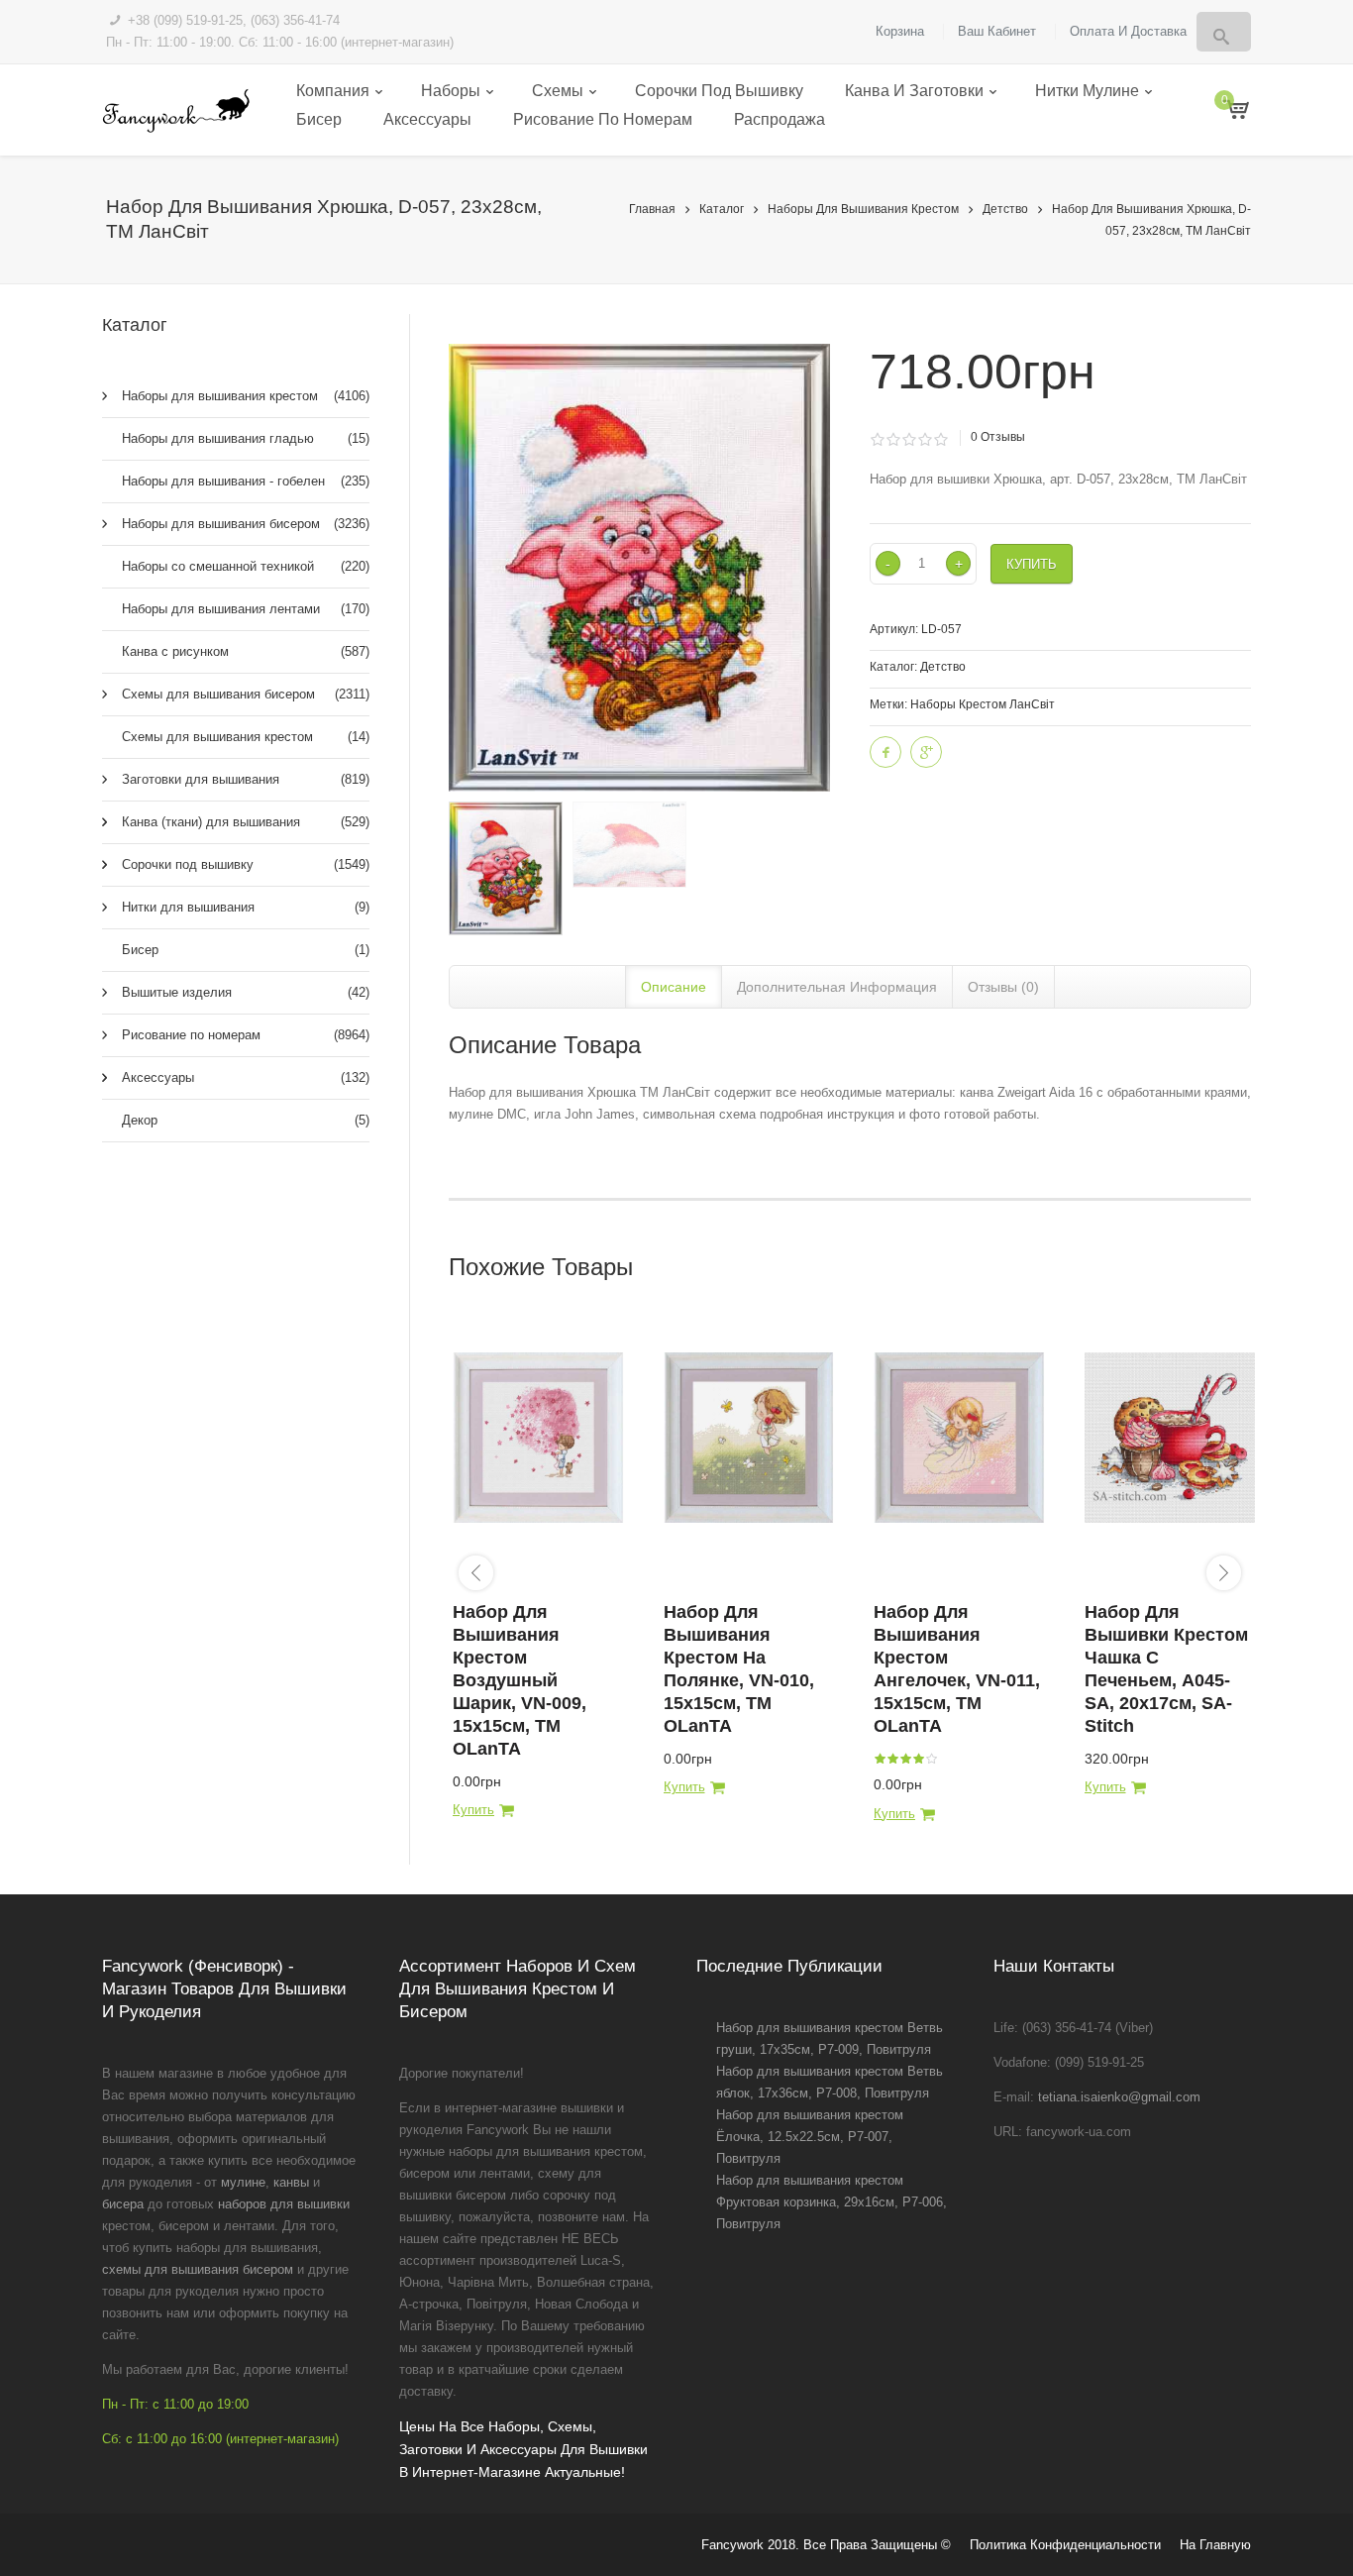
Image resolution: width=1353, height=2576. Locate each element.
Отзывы (998, 437)
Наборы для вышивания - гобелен (246, 481)
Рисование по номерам (603, 119)
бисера (123, 2204)
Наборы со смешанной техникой (246, 566)
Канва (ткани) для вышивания (246, 822)
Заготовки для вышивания (246, 779)
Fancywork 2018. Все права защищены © (826, 2545)
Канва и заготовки (914, 91)
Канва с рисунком (246, 651)
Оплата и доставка (1128, 31)
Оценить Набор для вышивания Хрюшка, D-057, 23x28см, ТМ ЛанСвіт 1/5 (877, 440)
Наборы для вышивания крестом (863, 209)
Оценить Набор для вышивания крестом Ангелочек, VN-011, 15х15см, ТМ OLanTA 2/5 (892, 1759)
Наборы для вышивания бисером (246, 524)
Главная (652, 209)
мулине (243, 2182)
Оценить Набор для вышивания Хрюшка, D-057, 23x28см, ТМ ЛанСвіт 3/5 (909, 440)
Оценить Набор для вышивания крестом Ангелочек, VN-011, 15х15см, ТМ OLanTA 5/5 (931, 1759)
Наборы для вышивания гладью (246, 438)
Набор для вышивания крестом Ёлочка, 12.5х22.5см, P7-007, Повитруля (810, 2137)
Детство (1005, 209)
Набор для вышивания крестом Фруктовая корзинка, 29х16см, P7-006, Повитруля (832, 2202)
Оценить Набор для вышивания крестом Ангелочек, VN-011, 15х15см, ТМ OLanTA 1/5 (880, 1759)
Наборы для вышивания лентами (246, 609)
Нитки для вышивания (246, 907)
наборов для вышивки (284, 2204)
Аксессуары (427, 119)
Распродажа (780, 119)
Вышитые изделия (246, 992)
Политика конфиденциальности (1065, 2545)
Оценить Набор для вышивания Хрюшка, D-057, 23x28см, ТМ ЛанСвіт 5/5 (940, 440)
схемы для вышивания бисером (198, 2269)
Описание (674, 987)
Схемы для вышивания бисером (246, 694)
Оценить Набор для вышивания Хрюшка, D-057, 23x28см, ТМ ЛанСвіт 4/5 (925, 440)
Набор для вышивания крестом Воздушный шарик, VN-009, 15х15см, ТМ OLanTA (520, 1680)
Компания (333, 91)
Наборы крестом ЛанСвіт (983, 704)
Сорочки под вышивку (719, 91)
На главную (1215, 2545)
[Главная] (176, 110)
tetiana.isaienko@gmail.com (1119, 2097)
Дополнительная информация (837, 987)
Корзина (900, 31)
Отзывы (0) (1003, 987)
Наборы (451, 91)
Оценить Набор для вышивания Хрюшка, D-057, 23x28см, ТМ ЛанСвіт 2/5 (893, 440)
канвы (291, 2182)
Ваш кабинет (997, 31)
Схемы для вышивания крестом (246, 737)
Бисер (319, 119)
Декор (246, 1120)
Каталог (722, 209)
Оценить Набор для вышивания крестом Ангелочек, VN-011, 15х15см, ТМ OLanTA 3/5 (905, 1759)
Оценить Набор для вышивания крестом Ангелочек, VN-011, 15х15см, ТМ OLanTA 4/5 (918, 1759)
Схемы (558, 91)
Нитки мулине (1087, 91)
